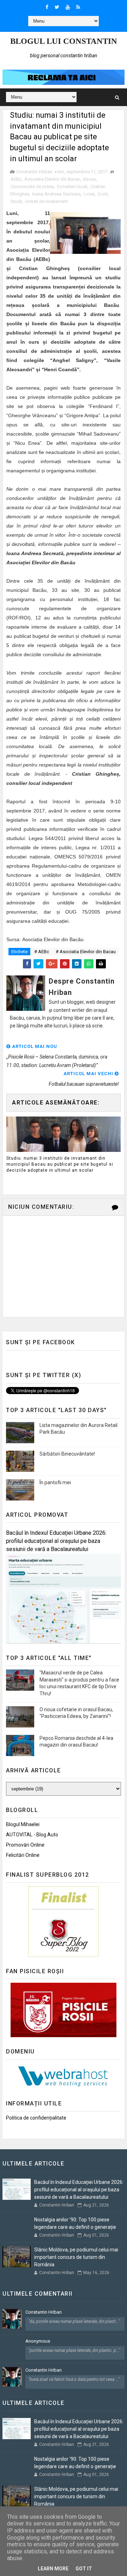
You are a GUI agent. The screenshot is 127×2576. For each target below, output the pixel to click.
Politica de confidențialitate (36, 2118)
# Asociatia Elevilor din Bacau (86, 952)
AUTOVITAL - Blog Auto (32, 1835)
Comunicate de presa (32, 187)
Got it (84, 2569)
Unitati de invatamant (46, 201)
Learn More (53, 2569)
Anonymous (38, 2341)
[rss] (78, 7)
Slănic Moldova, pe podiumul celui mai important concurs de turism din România (76, 2257)
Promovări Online (25, 1845)
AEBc (16, 179)
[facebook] (47, 7)
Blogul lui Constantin (64, 41)
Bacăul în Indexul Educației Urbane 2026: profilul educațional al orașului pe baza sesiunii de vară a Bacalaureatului (56, 1541)
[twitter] (57, 7)
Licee (89, 194)
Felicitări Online (23, 1855)
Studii (16, 201)
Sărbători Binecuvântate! (67, 1454)
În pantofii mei (55, 1482)
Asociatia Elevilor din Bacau (52, 179)
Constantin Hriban (44, 2312)
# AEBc (42, 952)
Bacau (90, 179)
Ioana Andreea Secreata (56, 194)
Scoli (102, 194)
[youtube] (68, 7)
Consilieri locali (72, 187)
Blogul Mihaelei (23, 1824)
